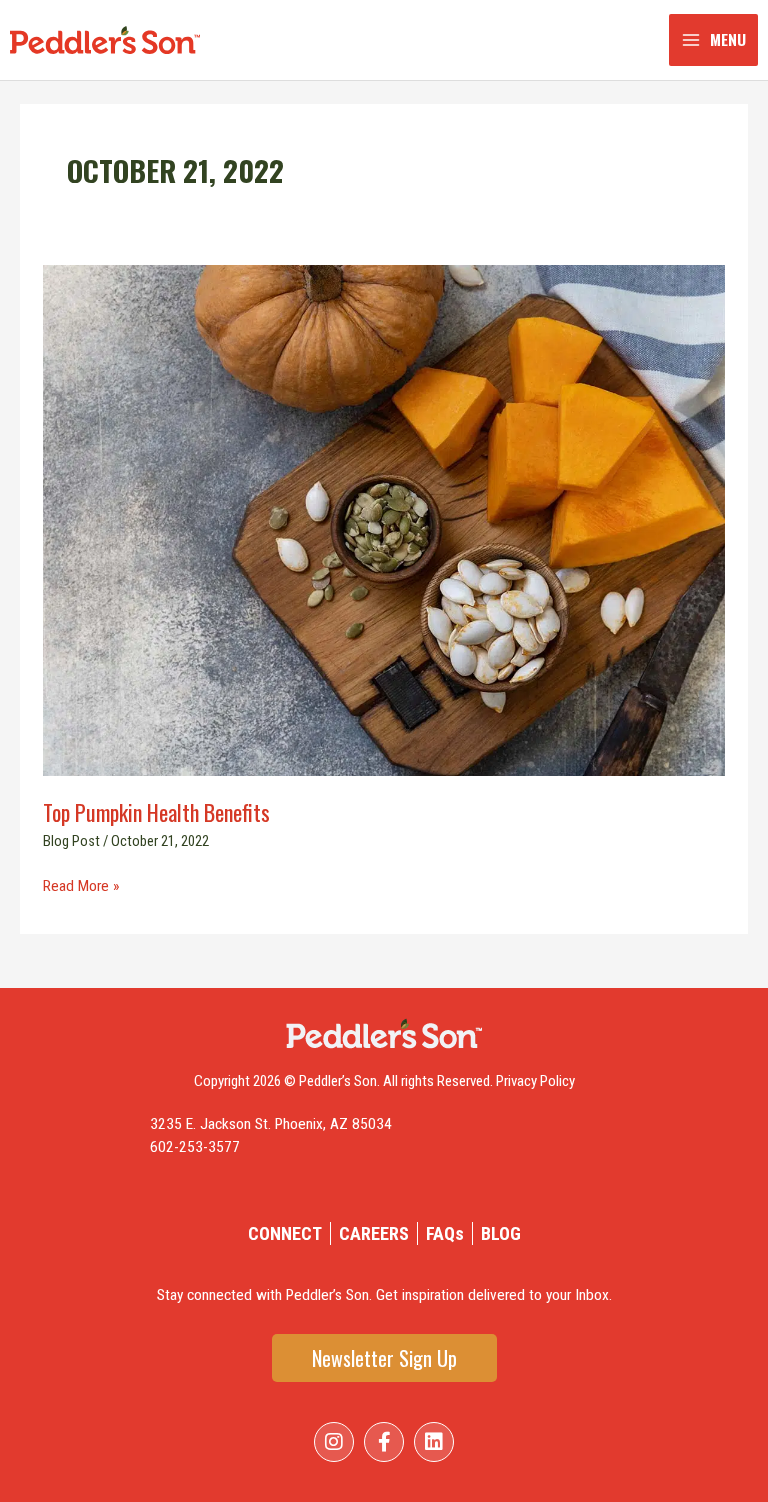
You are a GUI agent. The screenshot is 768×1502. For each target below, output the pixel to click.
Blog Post (71, 841)
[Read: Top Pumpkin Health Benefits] (384, 520)
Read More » (81, 885)
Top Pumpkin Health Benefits (159, 812)
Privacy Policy (535, 1081)
